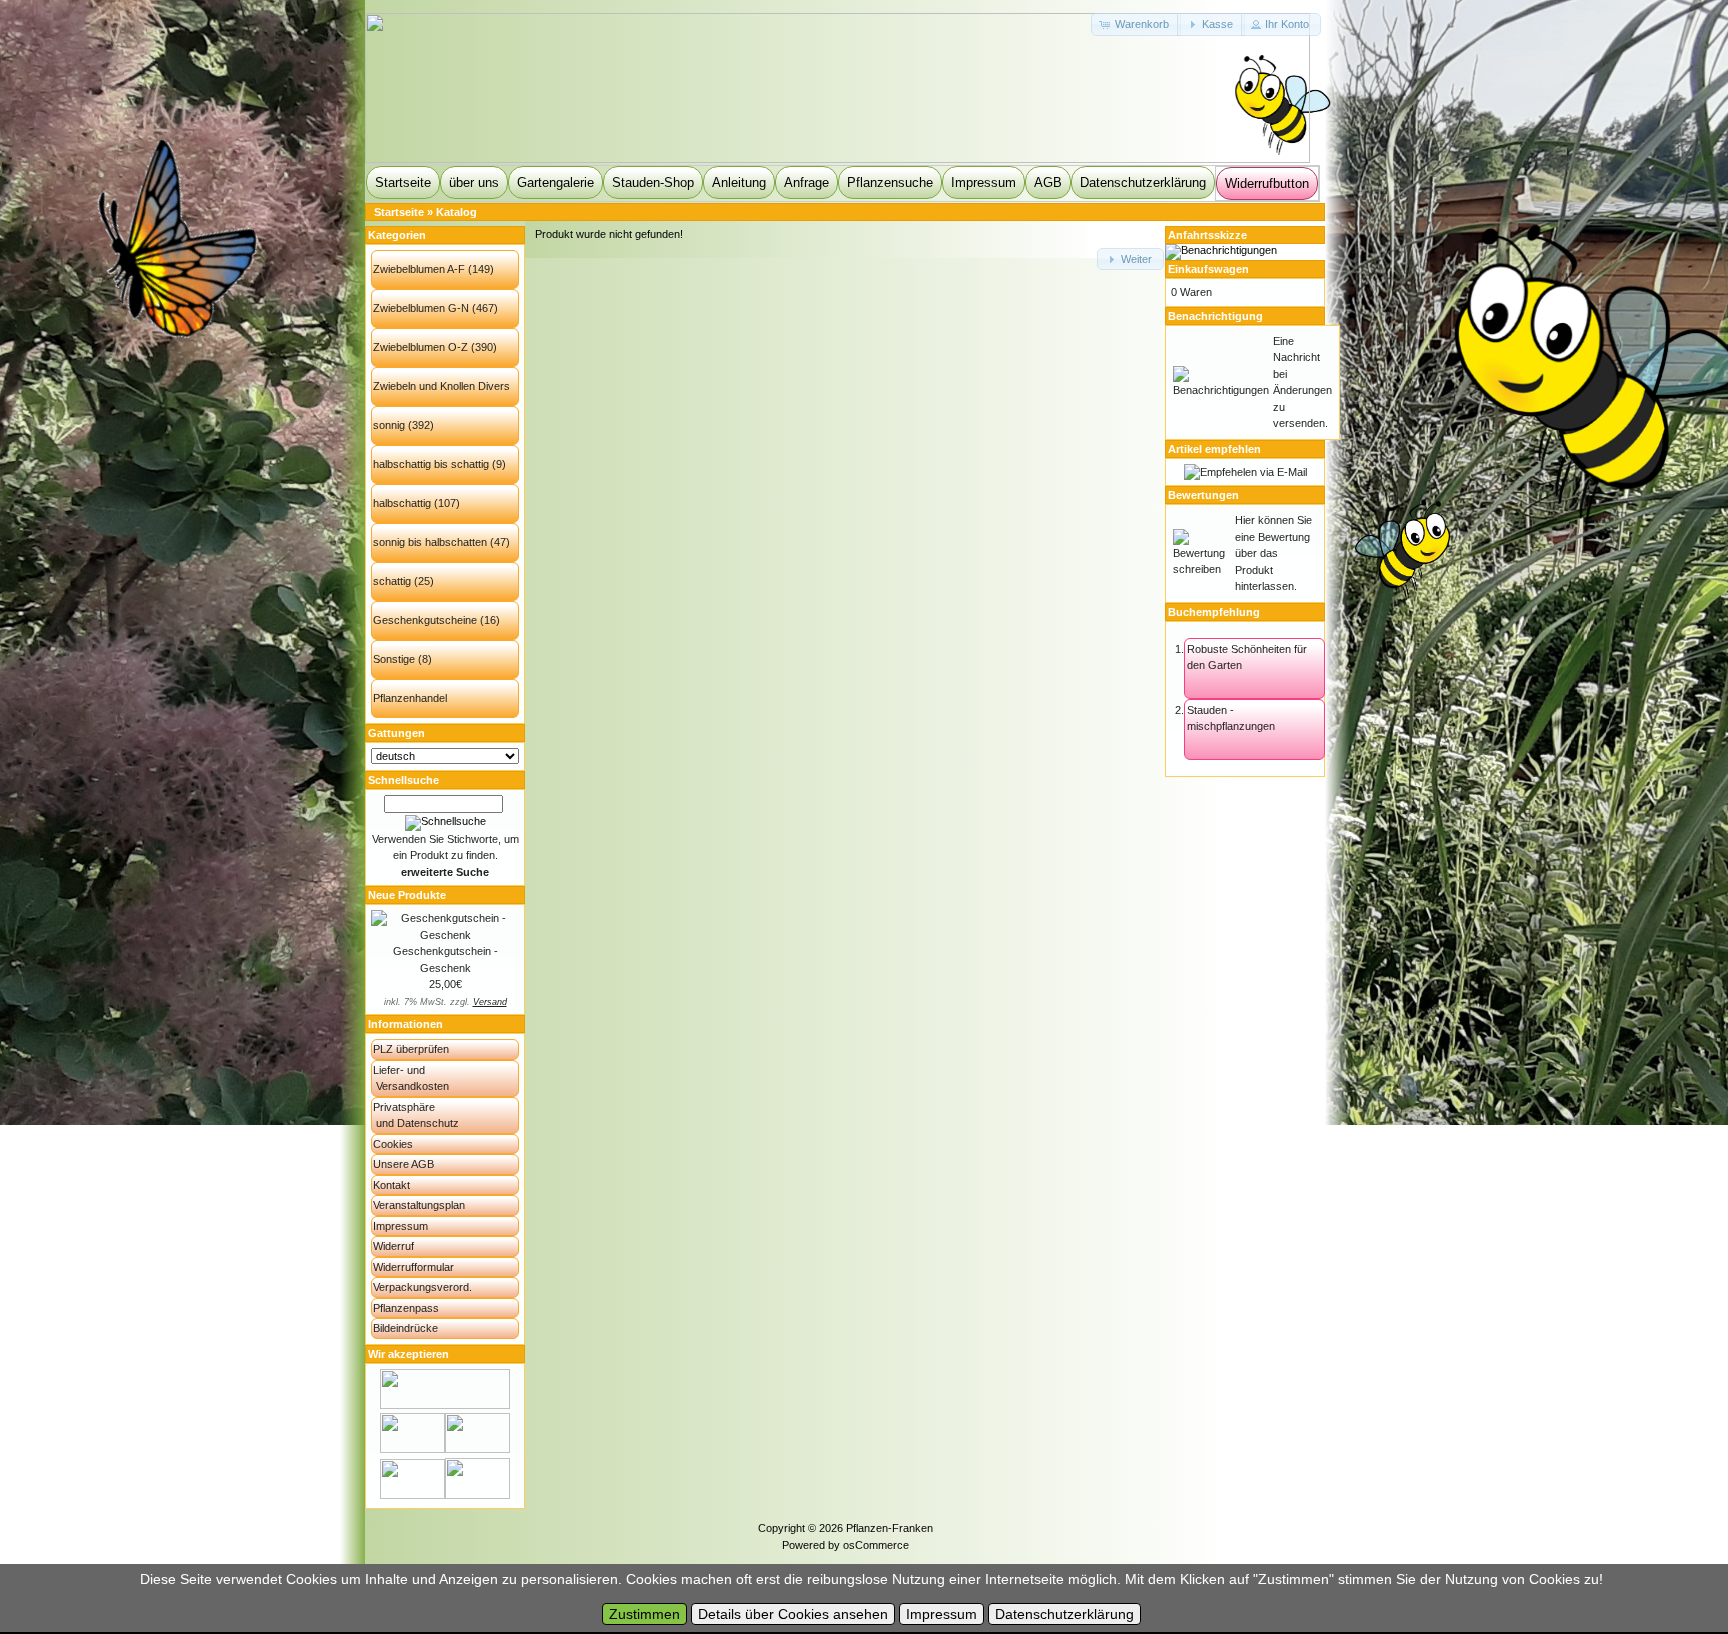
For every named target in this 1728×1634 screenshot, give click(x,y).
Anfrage (806, 182)
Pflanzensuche (890, 182)
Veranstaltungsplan (419, 1205)
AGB (1048, 182)
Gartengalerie (555, 182)
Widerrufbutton (1267, 183)
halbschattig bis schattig (431, 464)
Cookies (393, 1144)
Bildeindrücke (405, 1328)
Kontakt (391, 1185)
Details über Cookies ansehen (793, 1614)
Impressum (983, 182)
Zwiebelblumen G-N (421, 308)
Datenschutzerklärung (1143, 182)
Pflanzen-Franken (889, 1528)
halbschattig (402, 503)
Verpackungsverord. (422, 1287)
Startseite (403, 182)
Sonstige (394, 659)
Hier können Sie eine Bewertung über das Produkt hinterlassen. (1273, 553)
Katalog (456, 212)
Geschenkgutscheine (425, 620)
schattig (392, 581)
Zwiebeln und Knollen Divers (441, 386)
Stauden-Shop (653, 182)
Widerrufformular (413, 1267)
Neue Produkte (407, 895)
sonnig (389, 425)
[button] (1136, 24)
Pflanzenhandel (410, 698)
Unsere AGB (403, 1164)
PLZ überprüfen (411, 1049)
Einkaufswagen (1208, 269)
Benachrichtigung (1215, 316)
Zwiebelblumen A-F (419, 269)
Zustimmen (644, 1614)
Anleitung (739, 182)
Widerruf (393, 1246)
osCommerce (876, 1545)
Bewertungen (1203, 495)
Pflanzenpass (406, 1308)
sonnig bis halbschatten (430, 542)
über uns (474, 182)
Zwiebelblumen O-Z (420, 347)
